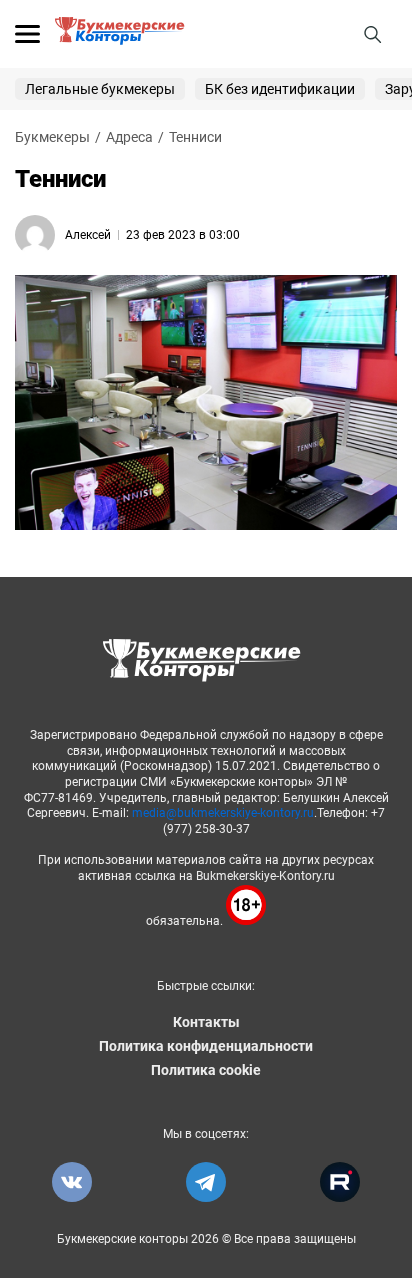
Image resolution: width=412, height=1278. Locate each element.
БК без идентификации (280, 89)
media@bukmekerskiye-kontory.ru (223, 813)
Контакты (206, 1022)
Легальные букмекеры (100, 89)
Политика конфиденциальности (206, 1046)
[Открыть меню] (27, 34)
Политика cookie (206, 1070)
